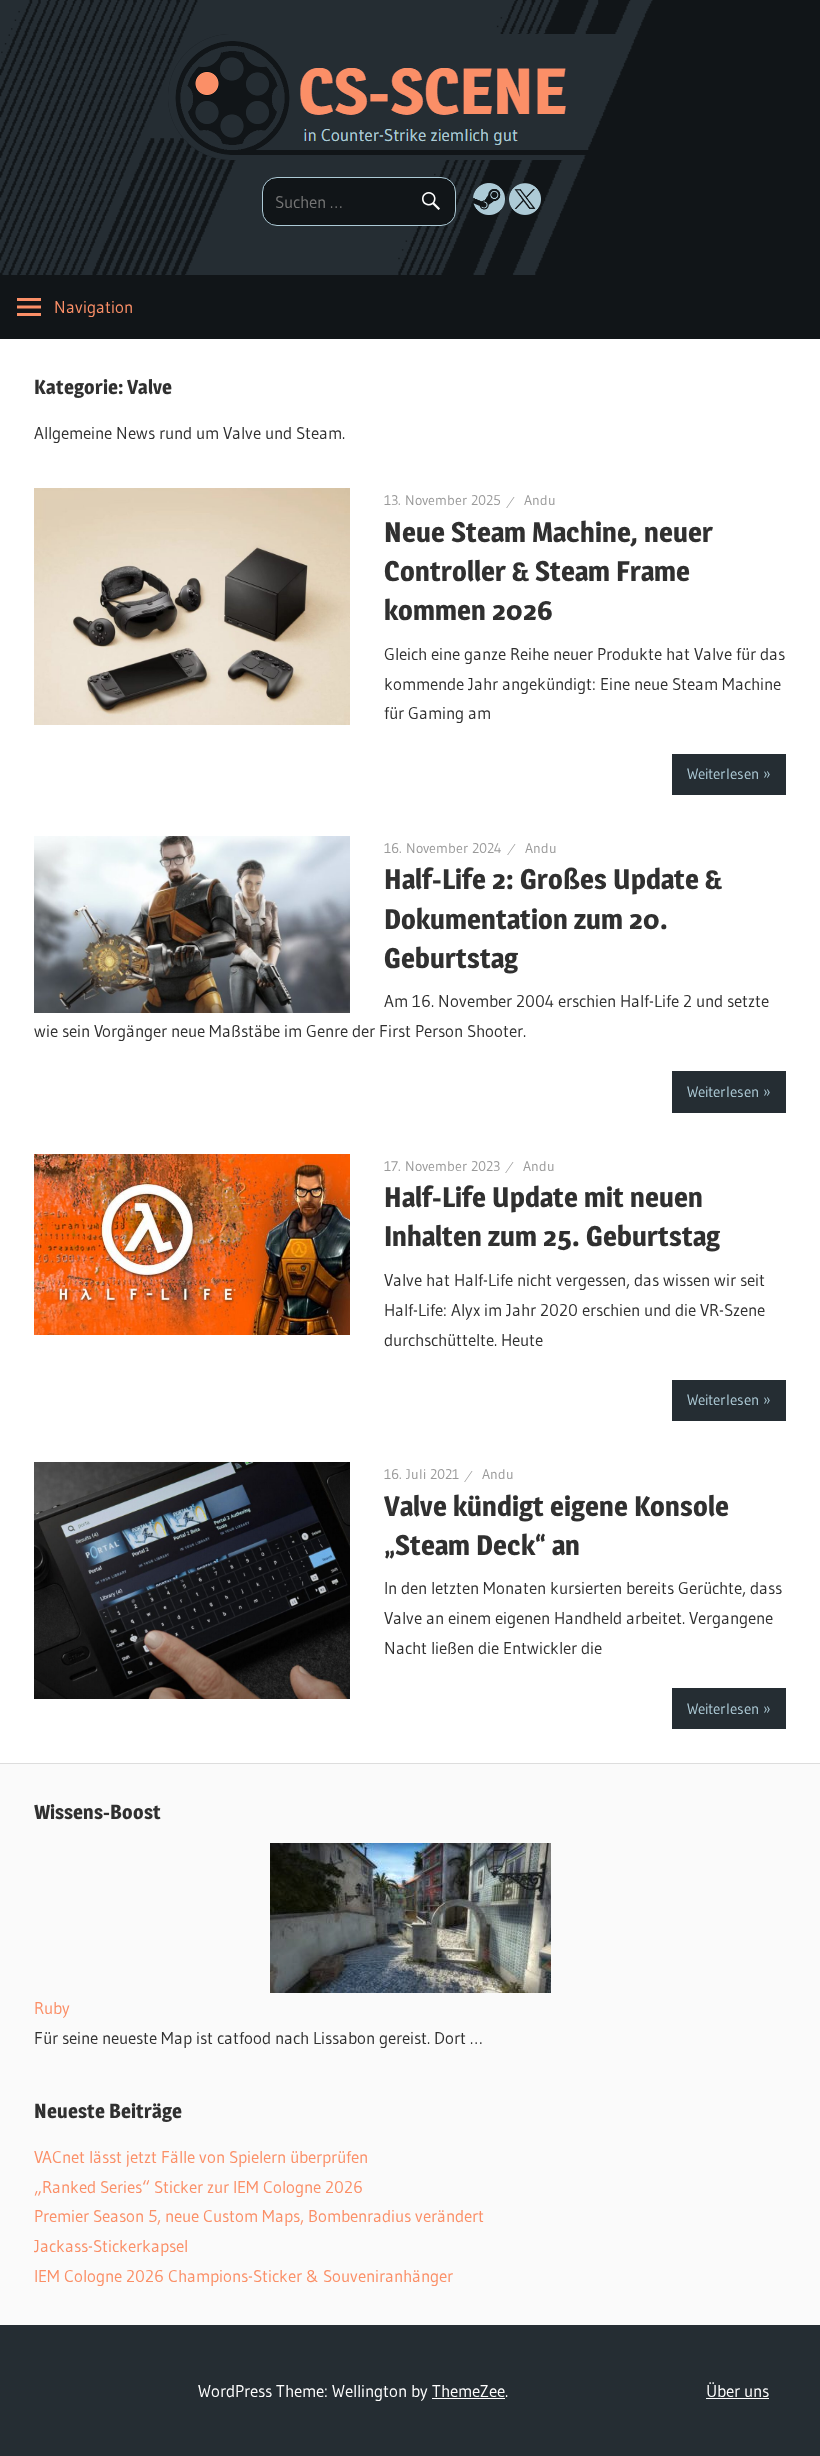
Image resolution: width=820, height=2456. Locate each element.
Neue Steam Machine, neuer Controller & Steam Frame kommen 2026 (548, 571)
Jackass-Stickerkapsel (111, 2245)
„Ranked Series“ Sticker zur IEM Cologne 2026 (198, 2186)
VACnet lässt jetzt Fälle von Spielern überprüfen (201, 2156)
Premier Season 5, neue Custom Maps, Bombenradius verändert (259, 2215)
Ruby (52, 2007)
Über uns (737, 2390)
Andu (540, 500)
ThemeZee (468, 2390)
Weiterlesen (723, 773)
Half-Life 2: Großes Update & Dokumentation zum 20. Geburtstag (553, 918)
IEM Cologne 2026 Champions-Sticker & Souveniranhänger (243, 2275)
